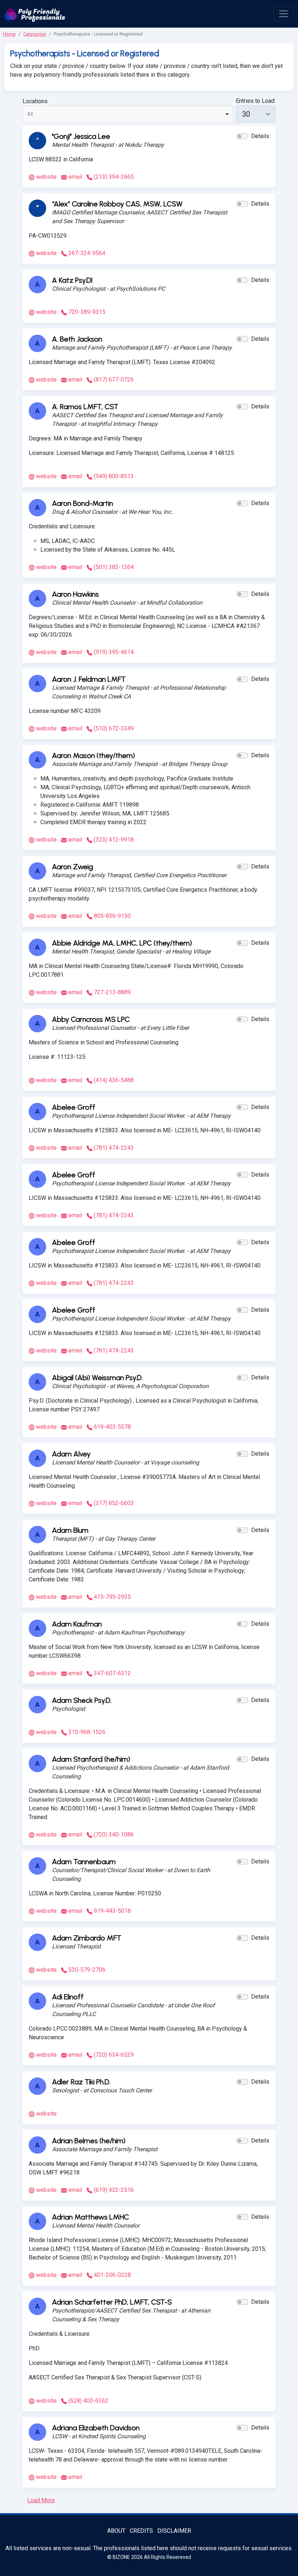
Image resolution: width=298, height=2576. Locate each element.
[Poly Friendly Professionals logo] (35, 14)
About (116, 2531)
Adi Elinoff (68, 1997)
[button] (242, 136)
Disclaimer (174, 2531)
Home (9, 34)
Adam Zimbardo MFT (87, 1938)
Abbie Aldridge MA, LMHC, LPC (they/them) (122, 943)
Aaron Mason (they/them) (93, 755)
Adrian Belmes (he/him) (89, 2141)
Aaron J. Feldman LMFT (89, 679)
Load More (41, 2500)
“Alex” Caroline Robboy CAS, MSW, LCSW (117, 204)
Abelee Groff (74, 1107)
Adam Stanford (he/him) (91, 1759)
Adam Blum (70, 1530)
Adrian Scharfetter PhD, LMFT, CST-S (112, 2302)
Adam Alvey (71, 1454)
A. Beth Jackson (77, 339)
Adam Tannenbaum (84, 1862)
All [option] (30, 114)
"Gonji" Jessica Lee (81, 136)
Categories (35, 34)
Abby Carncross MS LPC (91, 1019)
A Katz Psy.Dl (72, 280)
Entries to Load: (256, 101)
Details (260, 136)
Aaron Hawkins (75, 594)
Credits (141, 2531)
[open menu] (283, 14)
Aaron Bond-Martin (82, 503)
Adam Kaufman (77, 1624)
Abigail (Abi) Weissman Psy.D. (97, 1378)
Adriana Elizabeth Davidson (96, 2428)
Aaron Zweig (73, 867)
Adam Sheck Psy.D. (82, 1700)
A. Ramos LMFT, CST (85, 407)
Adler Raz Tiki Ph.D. (81, 2082)
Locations (35, 101)
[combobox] (128, 114)
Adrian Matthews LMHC (90, 2217)
